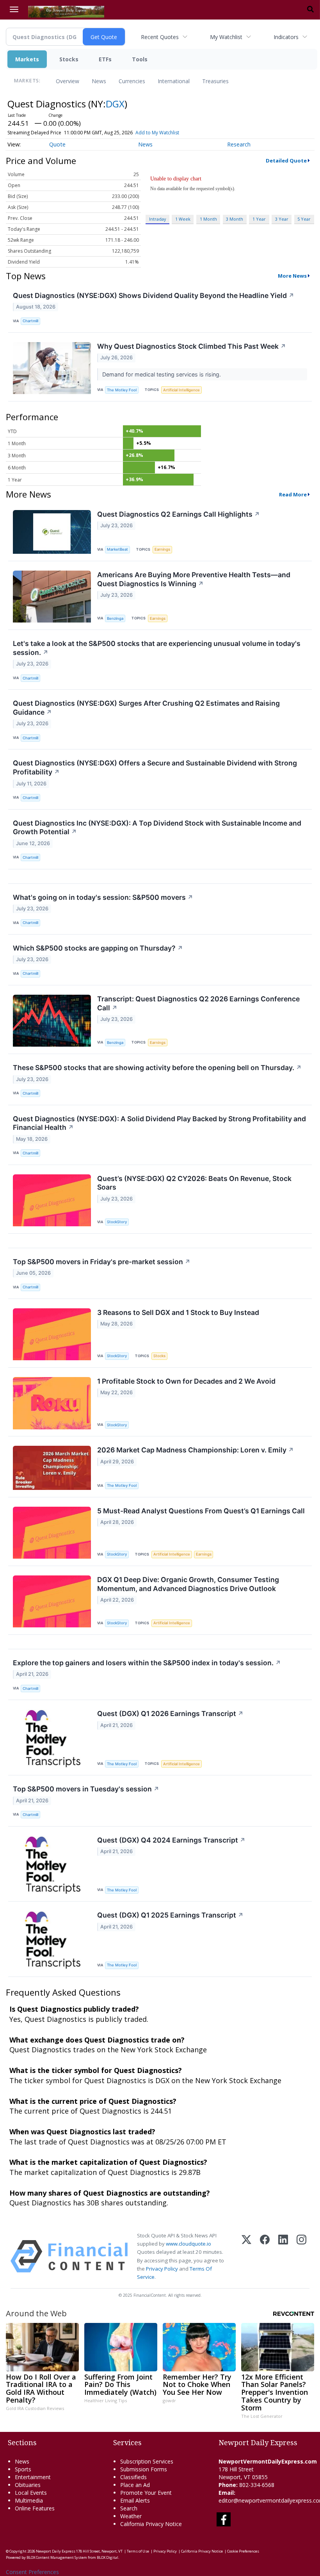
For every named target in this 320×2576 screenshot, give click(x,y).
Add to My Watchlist (157, 133)
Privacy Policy (162, 2269)
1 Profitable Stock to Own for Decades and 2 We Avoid (186, 1381)
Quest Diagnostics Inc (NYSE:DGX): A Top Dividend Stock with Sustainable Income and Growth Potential (157, 828)
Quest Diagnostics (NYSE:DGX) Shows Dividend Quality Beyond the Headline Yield (154, 295)
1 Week (183, 219)
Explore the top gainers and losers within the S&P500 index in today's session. (147, 1663)
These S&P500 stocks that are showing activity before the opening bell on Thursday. (157, 1068)
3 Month (235, 219)
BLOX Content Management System (57, 2557)
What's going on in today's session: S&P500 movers (103, 897)
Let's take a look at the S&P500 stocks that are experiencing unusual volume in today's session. (157, 648)
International (174, 81)
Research (239, 144)
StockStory (117, 1222)
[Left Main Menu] (14, 9)
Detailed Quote (286, 161)
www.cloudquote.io (188, 2244)
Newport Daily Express (56, 2551)
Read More (293, 494)
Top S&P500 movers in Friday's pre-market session (102, 1262)
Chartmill (30, 321)
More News (292, 276)
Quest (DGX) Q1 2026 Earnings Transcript (170, 1713)
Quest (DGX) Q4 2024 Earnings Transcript (171, 1840)
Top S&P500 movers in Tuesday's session (86, 1789)
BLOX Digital (108, 2557)
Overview (68, 81)
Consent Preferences (32, 2572)
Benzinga (115, 618)
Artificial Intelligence (181, 390)
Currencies (132, 81)
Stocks (69, 59)
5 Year (304, 219)
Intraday (157, 219)
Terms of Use (138, 2551)
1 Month (208, 219)
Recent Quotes (160, 37)
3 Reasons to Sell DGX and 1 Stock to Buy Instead (178, 1312)
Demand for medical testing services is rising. (162, 374)
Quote (57, 144)
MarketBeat (117, 549)
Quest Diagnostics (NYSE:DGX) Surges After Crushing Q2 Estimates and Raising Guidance (146, 708)
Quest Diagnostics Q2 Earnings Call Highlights (179, 514)
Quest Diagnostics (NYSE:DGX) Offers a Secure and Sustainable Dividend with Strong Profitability (155, 767)
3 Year (282, 219)
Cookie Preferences (243, 2551)
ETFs (105, 59)
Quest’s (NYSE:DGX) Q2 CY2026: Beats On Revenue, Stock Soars (194, 1183)
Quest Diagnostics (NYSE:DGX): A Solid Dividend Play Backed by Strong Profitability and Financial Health (159, 1123)
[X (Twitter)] (246, 2256)
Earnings (162, 549)
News (99, 81)
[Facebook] (265, 2256)
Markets (27, 59)
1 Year (259, 219)
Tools (140, 59)
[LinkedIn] (283, 2256)
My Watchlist (226, 37)
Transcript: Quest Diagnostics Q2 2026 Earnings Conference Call (198, 1003)
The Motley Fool (122, 390)
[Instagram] (301, 2256)
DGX (115, 104)
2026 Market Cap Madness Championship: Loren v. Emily (196, 1450)
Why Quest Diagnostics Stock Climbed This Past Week (192, 346)
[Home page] (66, 11)
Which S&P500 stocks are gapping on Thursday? (98, 948)
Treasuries (215, 81)
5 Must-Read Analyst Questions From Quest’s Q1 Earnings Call (201, 1511)
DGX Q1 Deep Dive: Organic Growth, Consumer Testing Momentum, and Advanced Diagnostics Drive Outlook (188, 1584)
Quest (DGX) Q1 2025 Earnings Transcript (170, 1915)
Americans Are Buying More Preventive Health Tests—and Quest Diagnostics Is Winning (194, 579)
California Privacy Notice (202, 2551)
